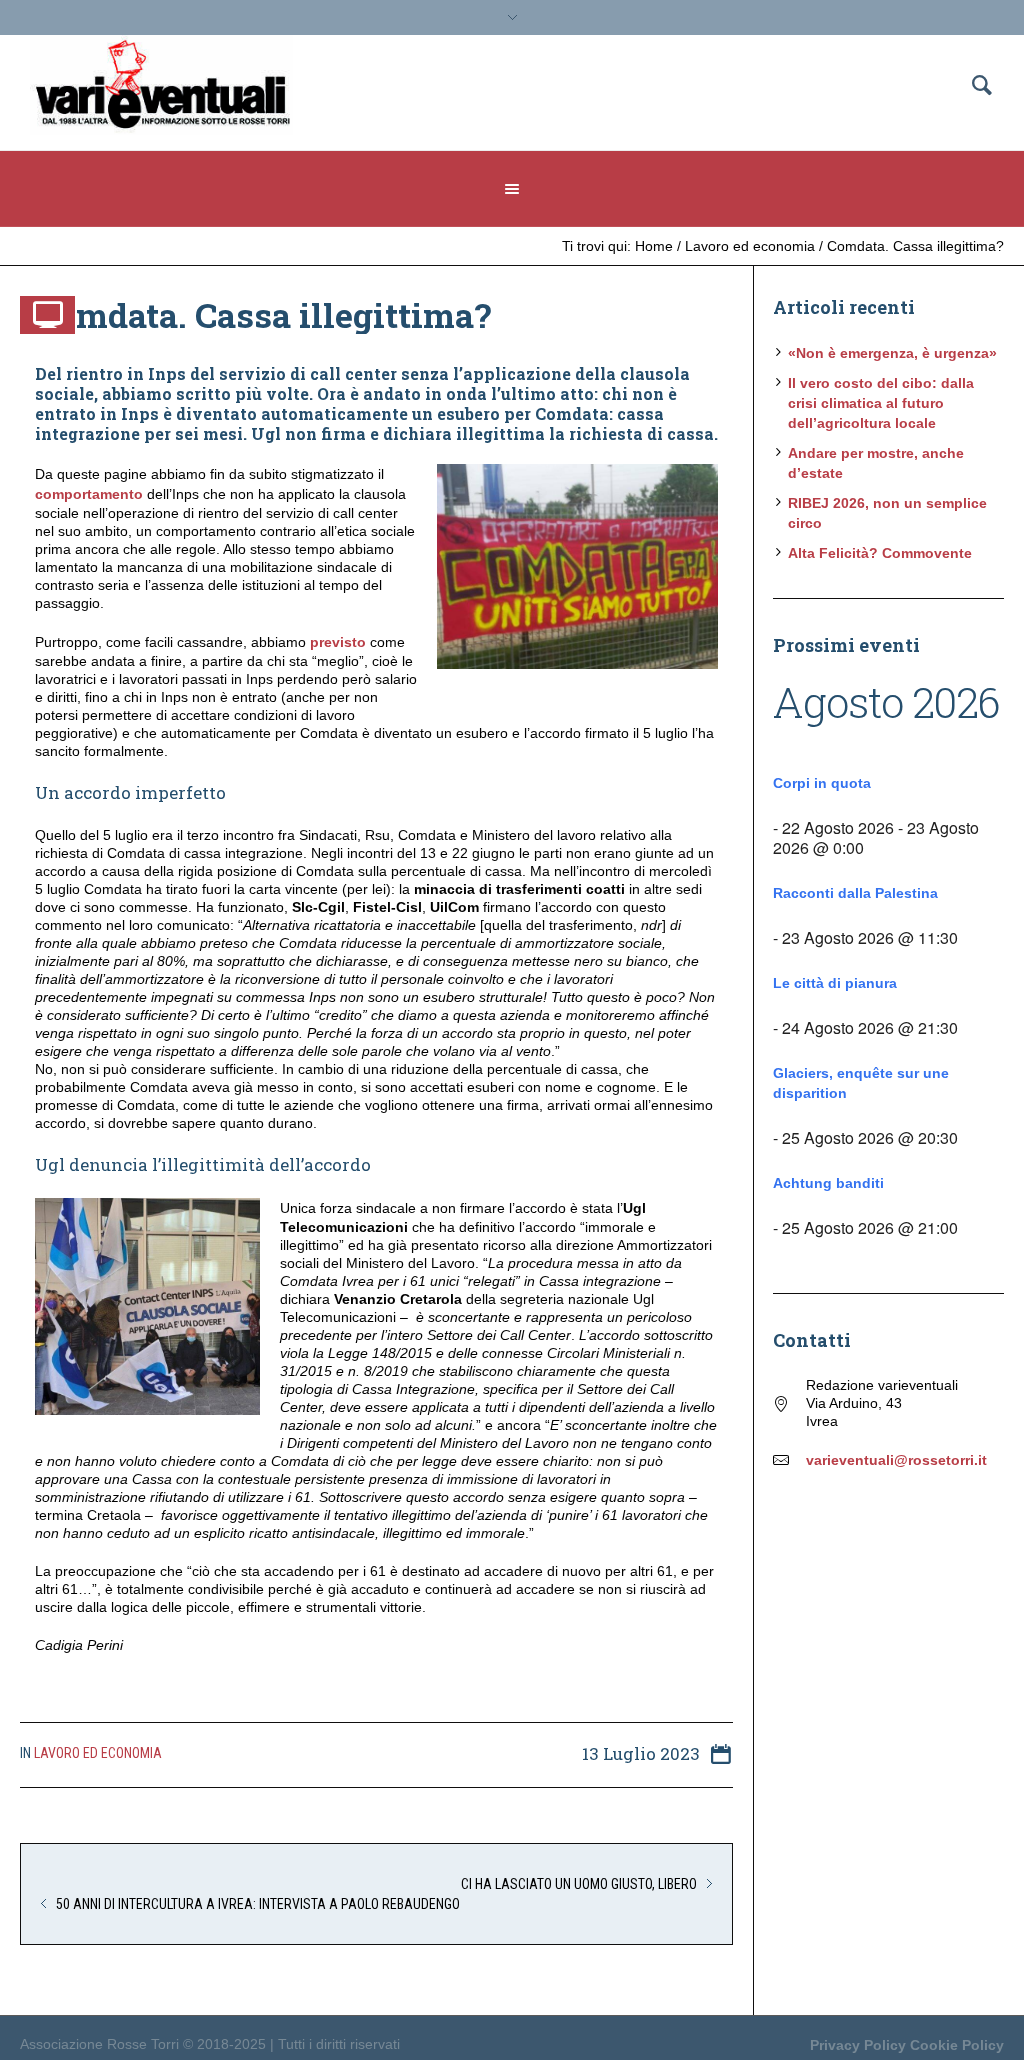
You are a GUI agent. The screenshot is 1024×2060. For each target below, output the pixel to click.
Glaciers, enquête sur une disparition (861, 1083)
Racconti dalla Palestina (855, 893)
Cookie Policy (957, 2045)
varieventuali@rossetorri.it (896, 1460)
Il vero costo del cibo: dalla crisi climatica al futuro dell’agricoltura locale (881, 403)
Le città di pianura (835, 983)
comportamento (89, 494)
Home (654, 246)
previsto (338, 642)
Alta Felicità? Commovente (880, 553)
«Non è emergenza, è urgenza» (892, 353)
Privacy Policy (858, 2045)
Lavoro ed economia (750, 246)
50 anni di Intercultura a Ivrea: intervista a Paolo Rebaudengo (258, 1904)
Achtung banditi (828, 1183)
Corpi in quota (822, 783)
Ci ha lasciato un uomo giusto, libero (579, 1884)
